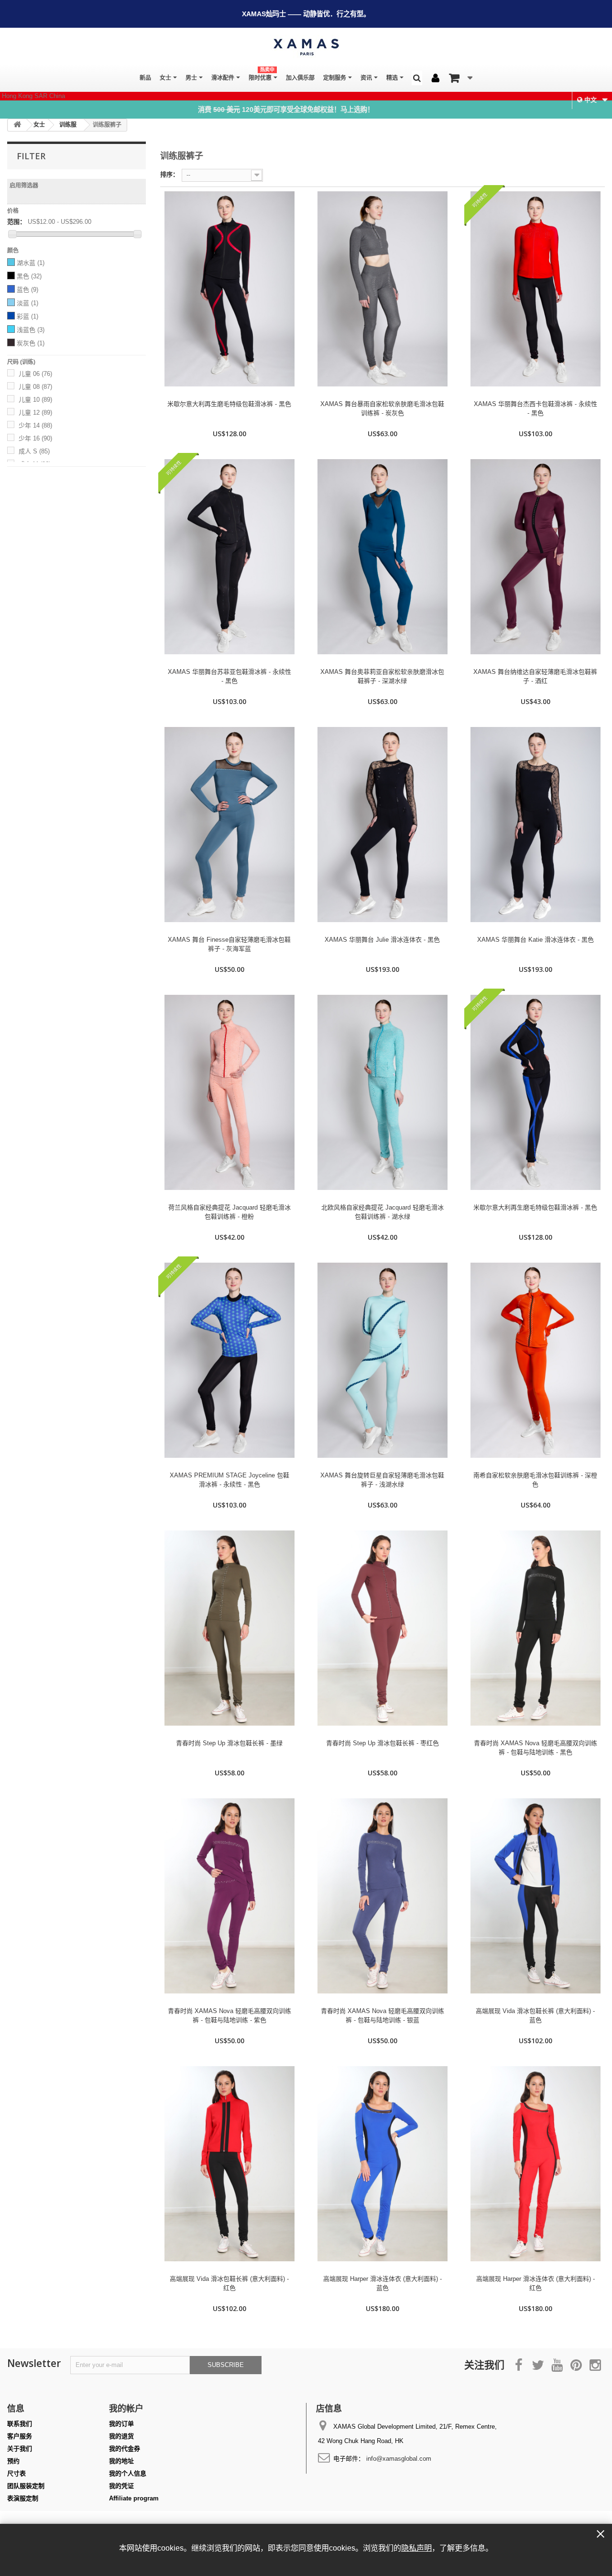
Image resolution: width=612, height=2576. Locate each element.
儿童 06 (35, 374)
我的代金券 (125, 2449)
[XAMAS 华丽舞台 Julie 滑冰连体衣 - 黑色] (382, 825)
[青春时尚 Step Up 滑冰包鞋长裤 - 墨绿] (229, 1628)
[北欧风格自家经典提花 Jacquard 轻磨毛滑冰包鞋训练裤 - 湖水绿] (382, 1092)
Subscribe (226, 2365)
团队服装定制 (26, 2486)
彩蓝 (27, 316)
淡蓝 (27, 303)
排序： (169, 174)
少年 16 (35, 438)
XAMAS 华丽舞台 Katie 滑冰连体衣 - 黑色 (535, 940)
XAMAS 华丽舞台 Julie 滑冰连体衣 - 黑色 (382, 940)
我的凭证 (121, 2486)
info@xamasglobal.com (399, 2459)
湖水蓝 (31, 263)
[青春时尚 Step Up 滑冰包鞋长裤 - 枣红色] (382, 1628)
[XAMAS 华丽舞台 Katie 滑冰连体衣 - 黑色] (535, 825)
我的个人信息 (128, 2473)
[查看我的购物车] (461, 78)
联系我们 (20, 2424)
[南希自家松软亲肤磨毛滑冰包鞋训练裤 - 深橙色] (535, 1360)
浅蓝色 (31, 330)
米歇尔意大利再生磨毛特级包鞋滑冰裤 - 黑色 (229, 404)
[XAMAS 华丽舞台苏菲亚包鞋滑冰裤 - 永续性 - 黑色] (229, 557)
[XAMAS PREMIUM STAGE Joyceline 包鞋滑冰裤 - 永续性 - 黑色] (229, 1360)
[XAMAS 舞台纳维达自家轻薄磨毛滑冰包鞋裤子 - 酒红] (535, 557)
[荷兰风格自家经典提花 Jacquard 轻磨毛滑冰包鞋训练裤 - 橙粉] (229, 1092)
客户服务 (20, 2436)
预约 (13, 2461)
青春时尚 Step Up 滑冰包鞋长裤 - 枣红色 (382, 1743)
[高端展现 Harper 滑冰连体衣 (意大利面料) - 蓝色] (382, 2164)
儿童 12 (35, 413)
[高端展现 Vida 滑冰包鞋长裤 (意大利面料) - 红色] (229, 2164)
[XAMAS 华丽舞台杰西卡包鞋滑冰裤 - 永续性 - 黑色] (535, 289)
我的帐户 (126, 2408)
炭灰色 (31, 343)
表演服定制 (23, 2498)
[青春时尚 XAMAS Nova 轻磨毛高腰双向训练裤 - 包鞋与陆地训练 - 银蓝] (382, 1896)
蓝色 (27, 290)
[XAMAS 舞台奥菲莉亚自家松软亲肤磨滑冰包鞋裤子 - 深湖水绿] (382, 557)
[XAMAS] (306, 47)
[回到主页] (17, 125)
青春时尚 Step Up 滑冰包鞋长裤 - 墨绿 (229, 1743)
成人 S (34, 451)
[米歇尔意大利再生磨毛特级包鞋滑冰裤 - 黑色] (229, 289)
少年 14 (35, 425)
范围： (16, 222)
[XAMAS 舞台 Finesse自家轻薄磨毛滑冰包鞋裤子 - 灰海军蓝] (229, 825)
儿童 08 (35, 387)
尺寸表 (16, 2473)
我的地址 (121, 2461)
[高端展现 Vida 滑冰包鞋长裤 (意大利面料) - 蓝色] (535, 1896)
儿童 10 (35, 400)
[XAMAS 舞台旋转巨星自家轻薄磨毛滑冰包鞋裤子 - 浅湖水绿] (382, 1360)
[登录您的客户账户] (436, 78)
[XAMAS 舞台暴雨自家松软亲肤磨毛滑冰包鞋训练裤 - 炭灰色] (382, 289)
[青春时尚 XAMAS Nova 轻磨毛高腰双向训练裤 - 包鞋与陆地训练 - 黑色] (535, 1628)
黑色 (29, 276)
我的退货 (121, 2436)
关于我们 (20, 2449)
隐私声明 (416, 2548)
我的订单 (121, 2424)
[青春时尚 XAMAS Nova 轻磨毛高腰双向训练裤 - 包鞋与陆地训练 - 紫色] (229, 1896)
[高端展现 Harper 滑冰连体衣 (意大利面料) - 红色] (535, 2164)
